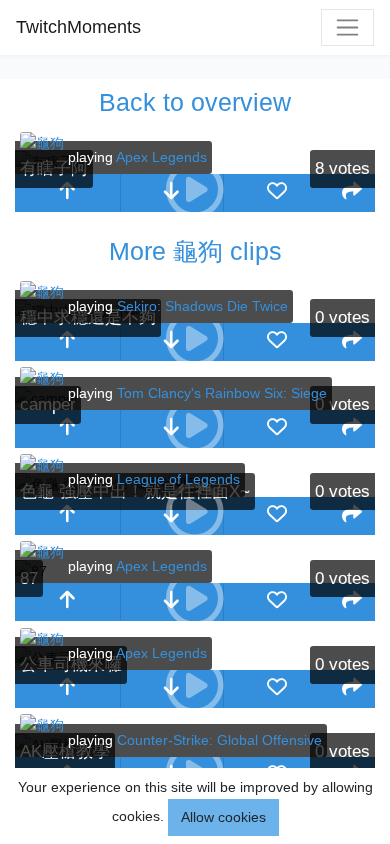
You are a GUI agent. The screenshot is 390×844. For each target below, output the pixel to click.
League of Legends (178, 479)
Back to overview (195, 102)
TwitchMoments (78, 27)
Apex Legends (161, 157)
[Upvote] (67, 193)
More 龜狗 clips (195, 251)
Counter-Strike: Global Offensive (219, 740)
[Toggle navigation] (347, 27)
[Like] (276, 193)
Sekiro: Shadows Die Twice (202, 306)
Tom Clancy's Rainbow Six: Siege (222, 393)
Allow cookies (223, 817)
